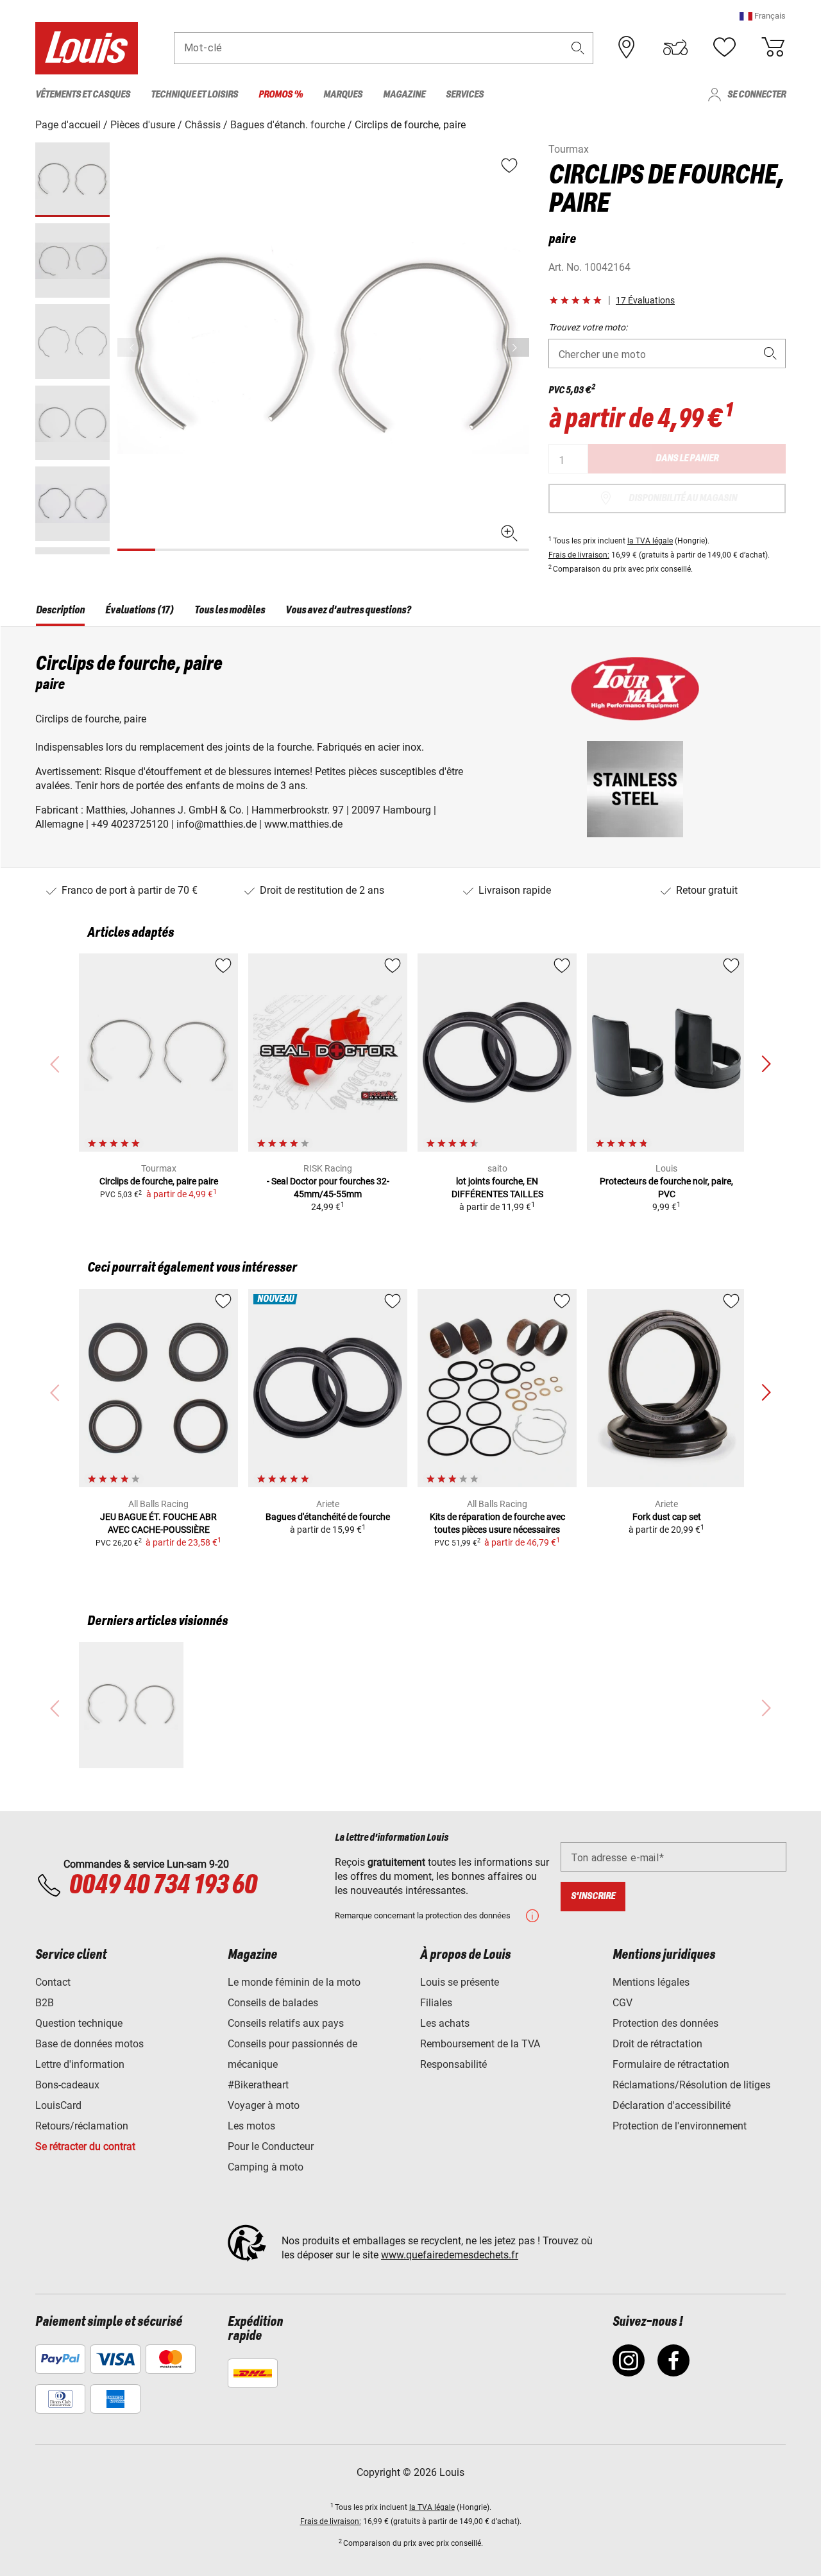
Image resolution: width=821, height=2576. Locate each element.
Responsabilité (453, 2064)
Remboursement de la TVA (480, 2044)
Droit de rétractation (657, 2044)
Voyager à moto (264, 2105)
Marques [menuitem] (343, 95)
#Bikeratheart (258, 2085)
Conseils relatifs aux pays (286, 2023)
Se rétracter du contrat (85, 2146)
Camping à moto (266, 2167)
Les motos (251, 2126)
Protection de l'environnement (680, 2126)
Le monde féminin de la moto (294, 1982)
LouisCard (58, 2105)
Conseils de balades (273, 2003)
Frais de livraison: (579, 555)
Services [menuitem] (465, 95)
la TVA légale (650, 541)
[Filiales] (627, 47)
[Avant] (518, 347)
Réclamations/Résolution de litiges (691, 2085)
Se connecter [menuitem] (757, 95)
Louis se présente (460, 1982)
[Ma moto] (675, 47)
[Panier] (773, 47)
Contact (53, 1982)
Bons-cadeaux (67, 2085)
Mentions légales (651, 1982)
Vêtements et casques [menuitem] (83, 95)
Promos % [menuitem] (281, 95)
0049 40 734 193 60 (163, 1886)
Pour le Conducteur (271, 2146)
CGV (622, 2003)
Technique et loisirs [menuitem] (194, 95)
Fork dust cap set (667, 1517)
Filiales (436, 2003)
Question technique (79, 2023)
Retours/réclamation (82, 2126)
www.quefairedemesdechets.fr (450, 2255)
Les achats (445, 2023)
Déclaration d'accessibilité (672, 2105)
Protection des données (665, 2023)
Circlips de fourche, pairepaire (159, 1181)
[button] (763, 16)
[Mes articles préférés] (724, 47)
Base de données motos (89, 2044)
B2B (45, 2003)
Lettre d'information (80, 2064)
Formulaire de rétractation (671, 2064)
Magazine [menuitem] (404, 95)
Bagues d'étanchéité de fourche (328, 1517)
